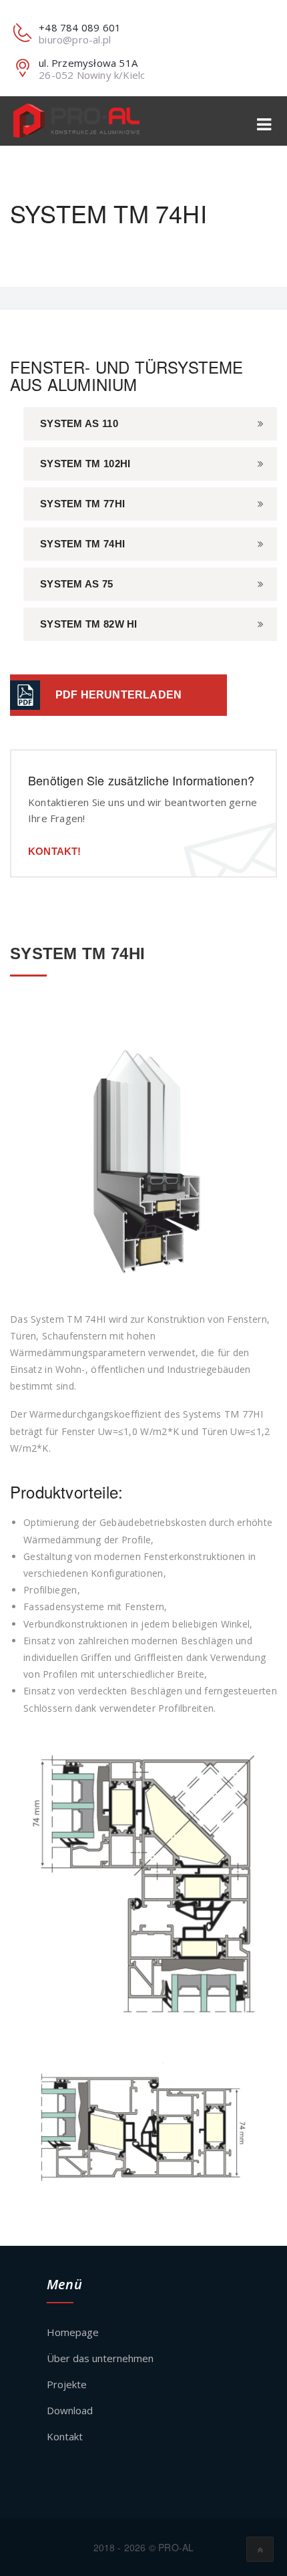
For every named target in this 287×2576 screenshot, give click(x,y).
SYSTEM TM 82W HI (89, 624)
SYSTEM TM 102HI (85, 464)
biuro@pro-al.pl (75, 39)
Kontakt (65, 2436)
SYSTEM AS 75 (77, 584)
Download (70, 2410)
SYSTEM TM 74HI (82, 544)
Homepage (73, 2332)
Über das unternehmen (100, 2358)
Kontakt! (55, 851)
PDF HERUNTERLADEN (118, 695)
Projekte (67, 2384)
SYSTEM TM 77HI (82, 504)
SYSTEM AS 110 (79, 423)
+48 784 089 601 (80, 27)
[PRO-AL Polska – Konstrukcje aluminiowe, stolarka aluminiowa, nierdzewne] (76, 121)
